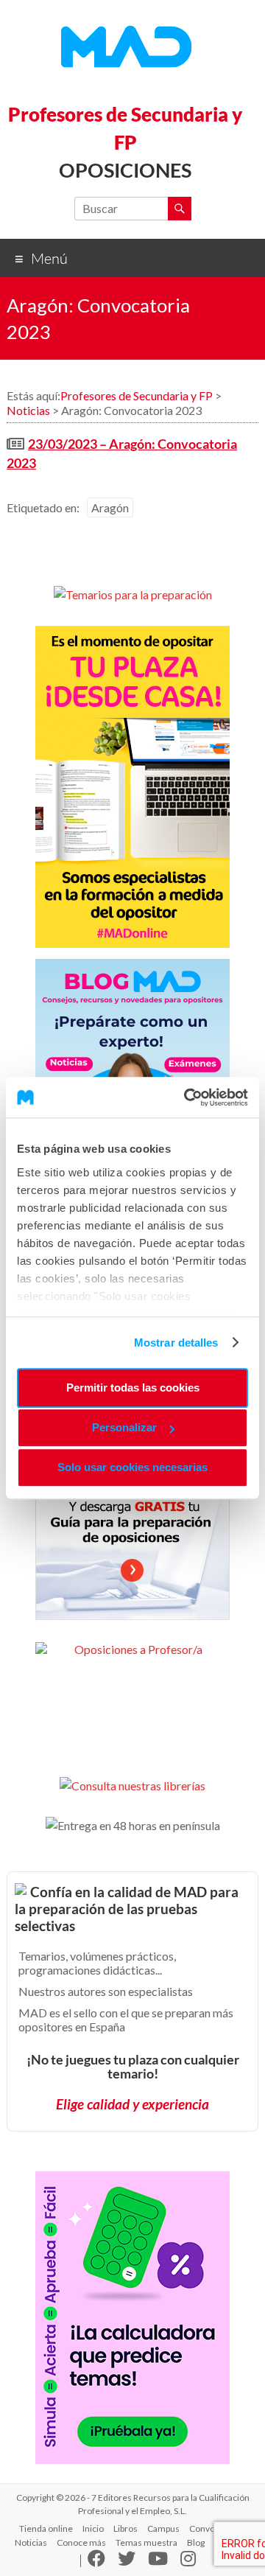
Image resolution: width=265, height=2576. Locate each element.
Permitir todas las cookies (133, 1388)
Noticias (31, 2542)
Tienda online (46, 2528)
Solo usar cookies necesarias (132, 1467)
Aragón (110, 507)
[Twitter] (127, 2562)
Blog (196, 2542)
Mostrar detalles (176, 1343)
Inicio (93, 2528)
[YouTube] (158, 2562)
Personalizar (124, 1427)
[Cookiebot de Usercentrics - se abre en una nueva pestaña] (187, 1097)
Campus (163, 2528)
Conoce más (81, 2542)
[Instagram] (188, 2562)
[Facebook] (96, 2562)
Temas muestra (146, 2542)
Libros (126, 2528)
